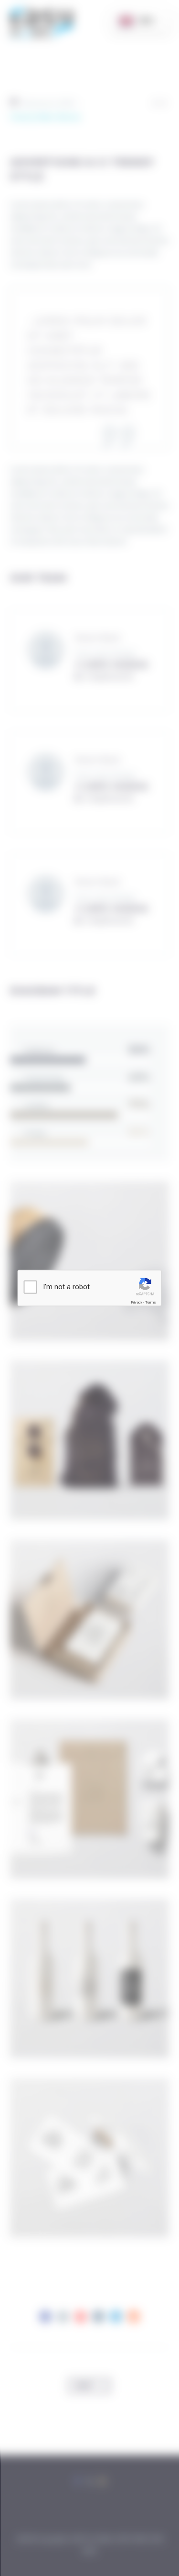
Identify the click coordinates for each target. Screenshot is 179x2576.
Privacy (137, 1302)
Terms (150, 1302)
